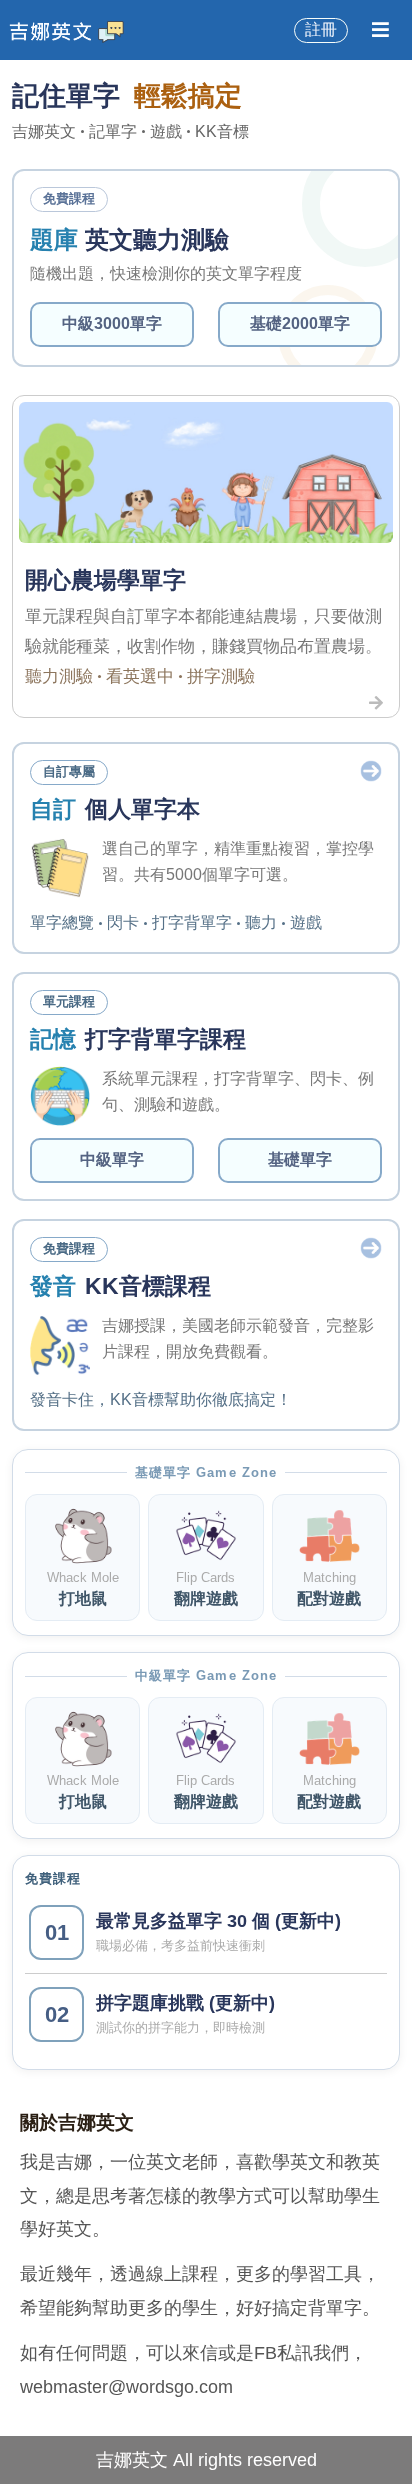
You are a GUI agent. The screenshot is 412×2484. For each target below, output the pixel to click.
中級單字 (112, 1159)
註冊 (321, 29)
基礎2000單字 (300, 323)
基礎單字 (300, 1159)
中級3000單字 (112, 323)
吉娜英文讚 (71, 29)
